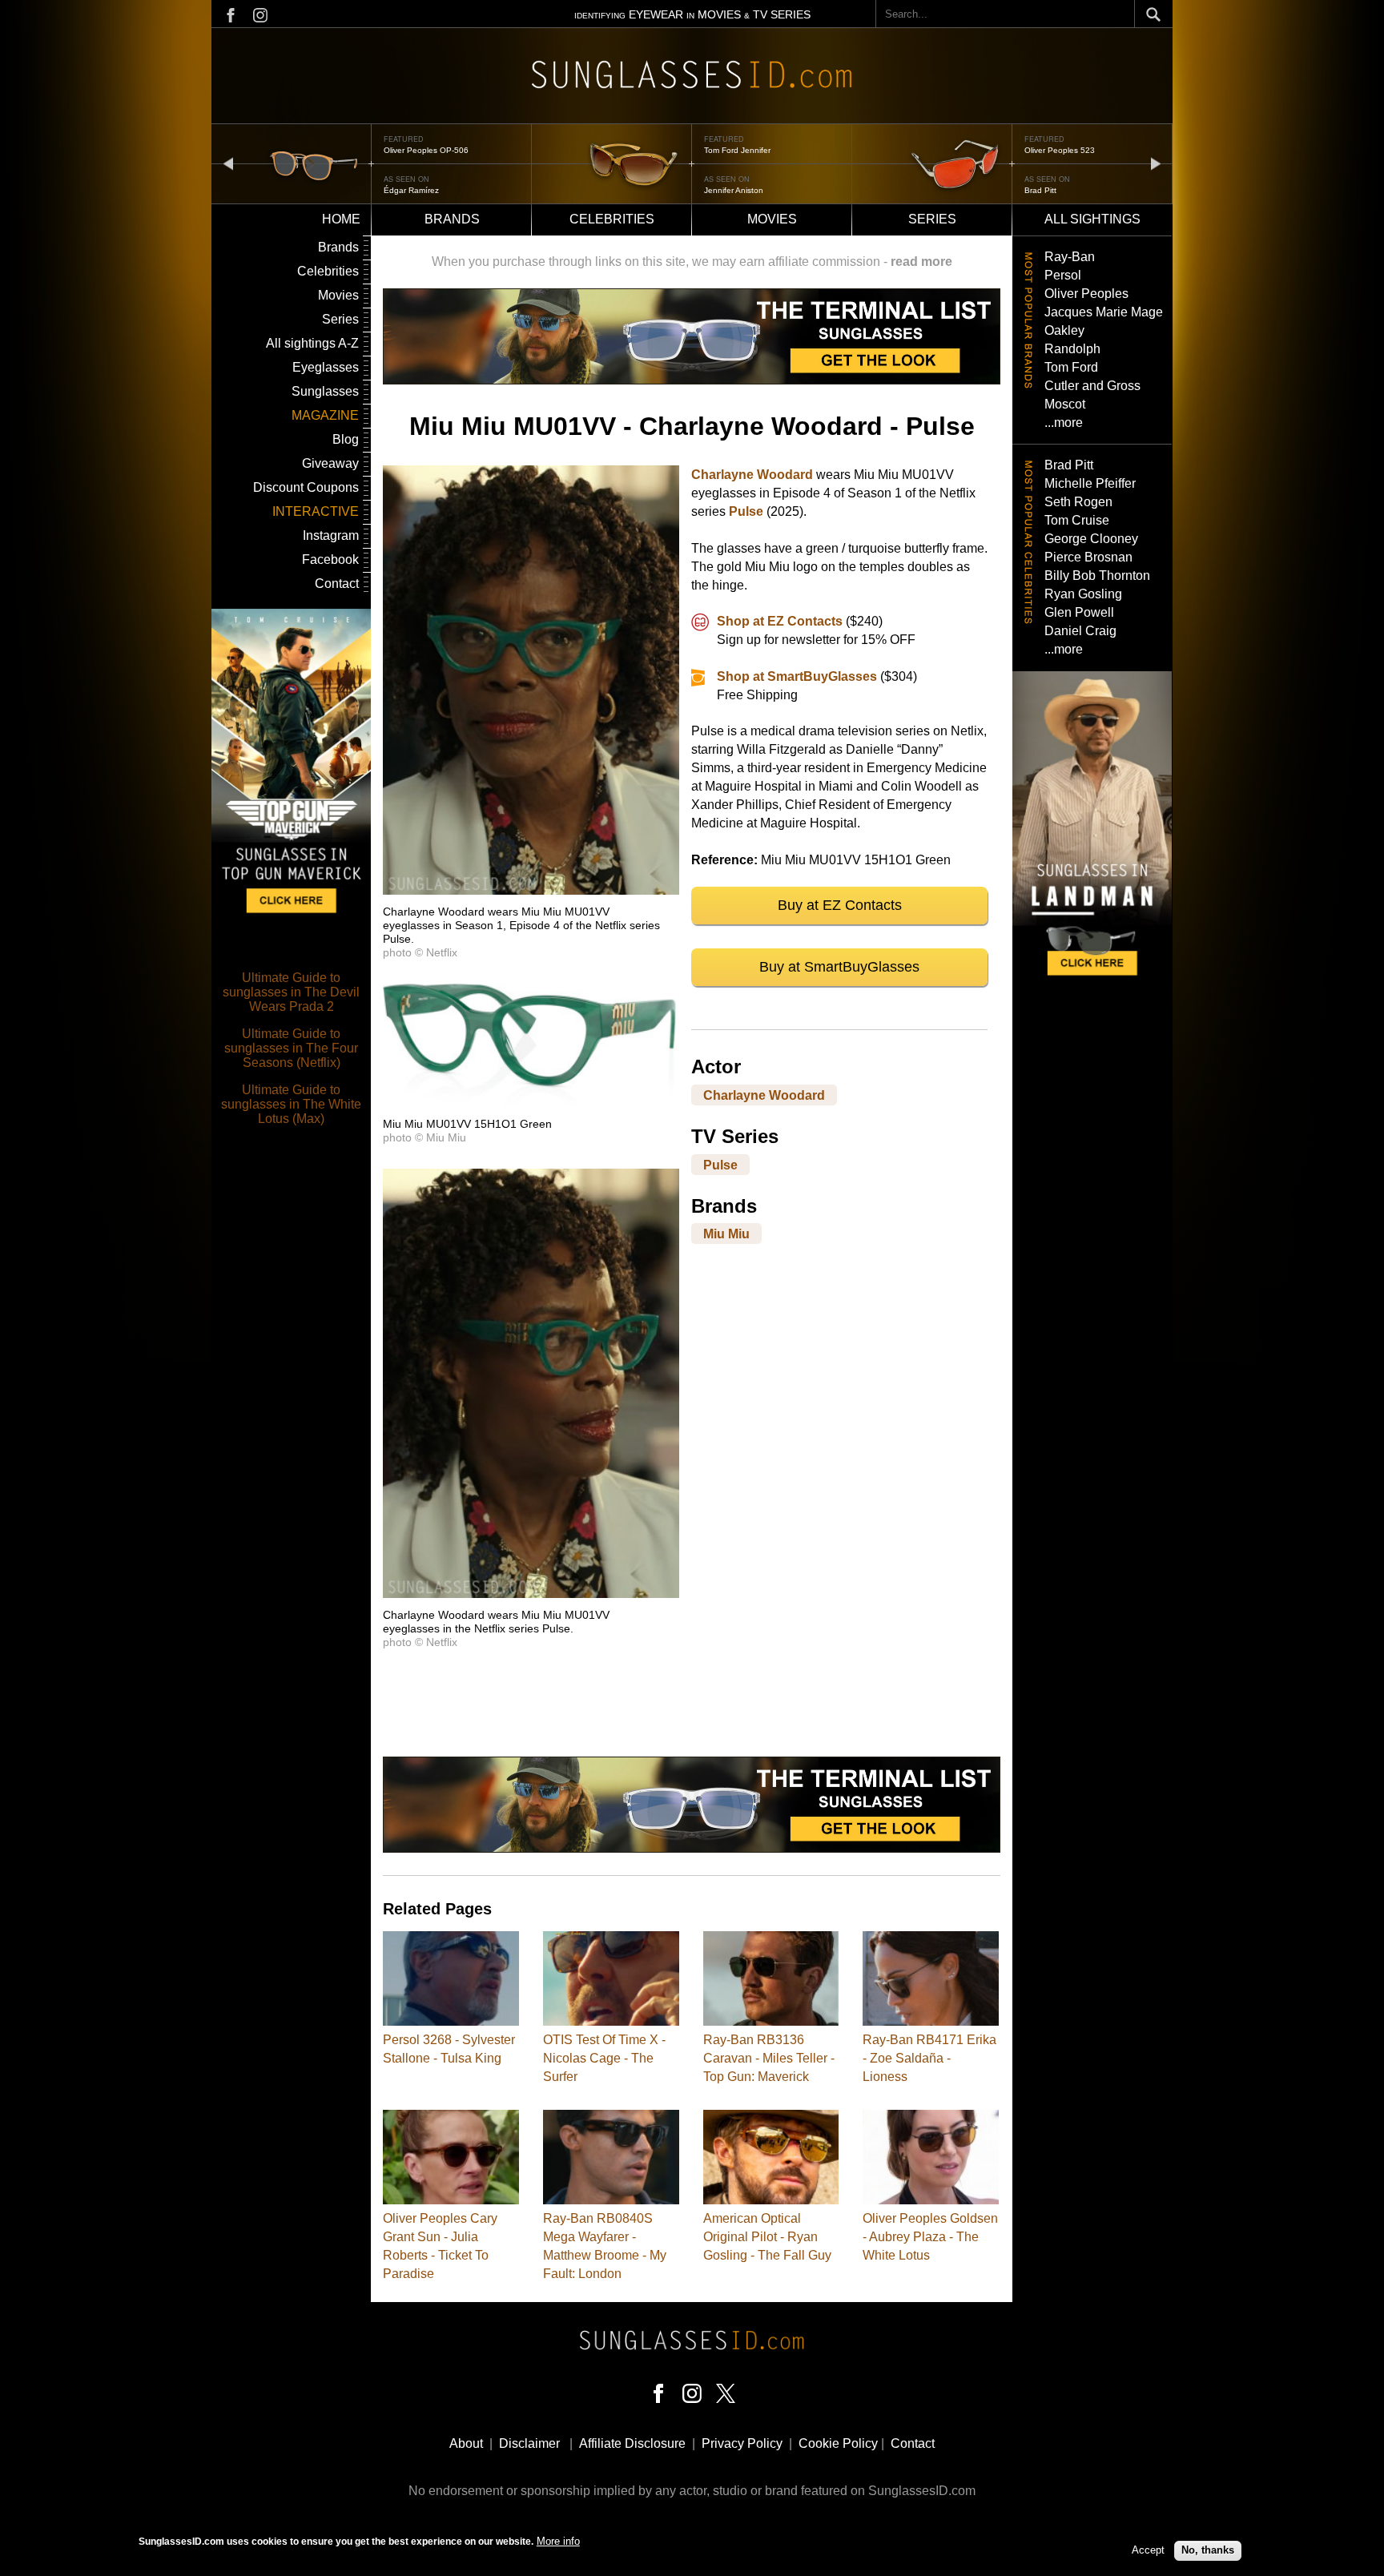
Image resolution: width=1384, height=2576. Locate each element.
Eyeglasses (326, 367)
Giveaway (330, 463)
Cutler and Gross (1092, 386)
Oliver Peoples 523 (1060, 150)
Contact (337, 584)
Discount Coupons (306, 487)
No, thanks (1208, 2550)
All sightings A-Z (312, 343)
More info (558, 2541)
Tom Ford (1071, 367)
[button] (531, 890)
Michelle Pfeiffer (1090, 483)
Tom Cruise (1077, 520)
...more (1064, 423)
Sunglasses (325, 391)
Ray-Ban (1070, 257)
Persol (1063, 275)
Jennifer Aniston (734, 190)
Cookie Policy (838, 2443)
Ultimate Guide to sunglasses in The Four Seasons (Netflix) (291, 1048)
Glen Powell (1079, 612)
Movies (772, 219)
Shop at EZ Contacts (780, 621)
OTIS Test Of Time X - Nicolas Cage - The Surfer (604, 2058)
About (466, 2443)
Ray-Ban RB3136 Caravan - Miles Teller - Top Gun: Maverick (769, 2058)
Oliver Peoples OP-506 (426, 150)
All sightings (1092, 219)
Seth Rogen (1078, 502)
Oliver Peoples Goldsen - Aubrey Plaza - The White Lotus (930, 2237)
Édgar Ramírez (411, 190)
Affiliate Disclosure (632, 2443)
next (1156, 163)
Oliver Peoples (1086, 294)
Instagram (331, 535)
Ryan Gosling (1083, 594)
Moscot (1065, 404)
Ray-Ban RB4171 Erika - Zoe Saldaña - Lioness (929, 2058)
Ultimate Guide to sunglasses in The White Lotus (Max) (291, 1104)
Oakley (1064, 330)
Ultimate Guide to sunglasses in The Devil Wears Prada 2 (291, 992)
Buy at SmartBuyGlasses (839, 967)
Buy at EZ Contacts (840, 905)
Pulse (746, 511)
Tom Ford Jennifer (737, 150)
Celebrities (612, 219)
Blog (346, 439)
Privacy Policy (742, 2443)
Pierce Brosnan (1088, 557)
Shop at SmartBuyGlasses (797, 676)
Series (932, 219)
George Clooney (1091, 539)
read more (921, 262)
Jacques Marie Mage (1104, 312)
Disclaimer (529, 2443)
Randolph (1072, 349)
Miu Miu (726, 1234)
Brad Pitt (1040, 190)
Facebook (330, 559)
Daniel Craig (1080, 631)
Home (341, 219)
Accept (1148, 2550)
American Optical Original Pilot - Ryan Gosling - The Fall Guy (767, 2237)
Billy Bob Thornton (1097, 576)
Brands (452, 219)
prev (228, 163)
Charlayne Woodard (752, 475)
